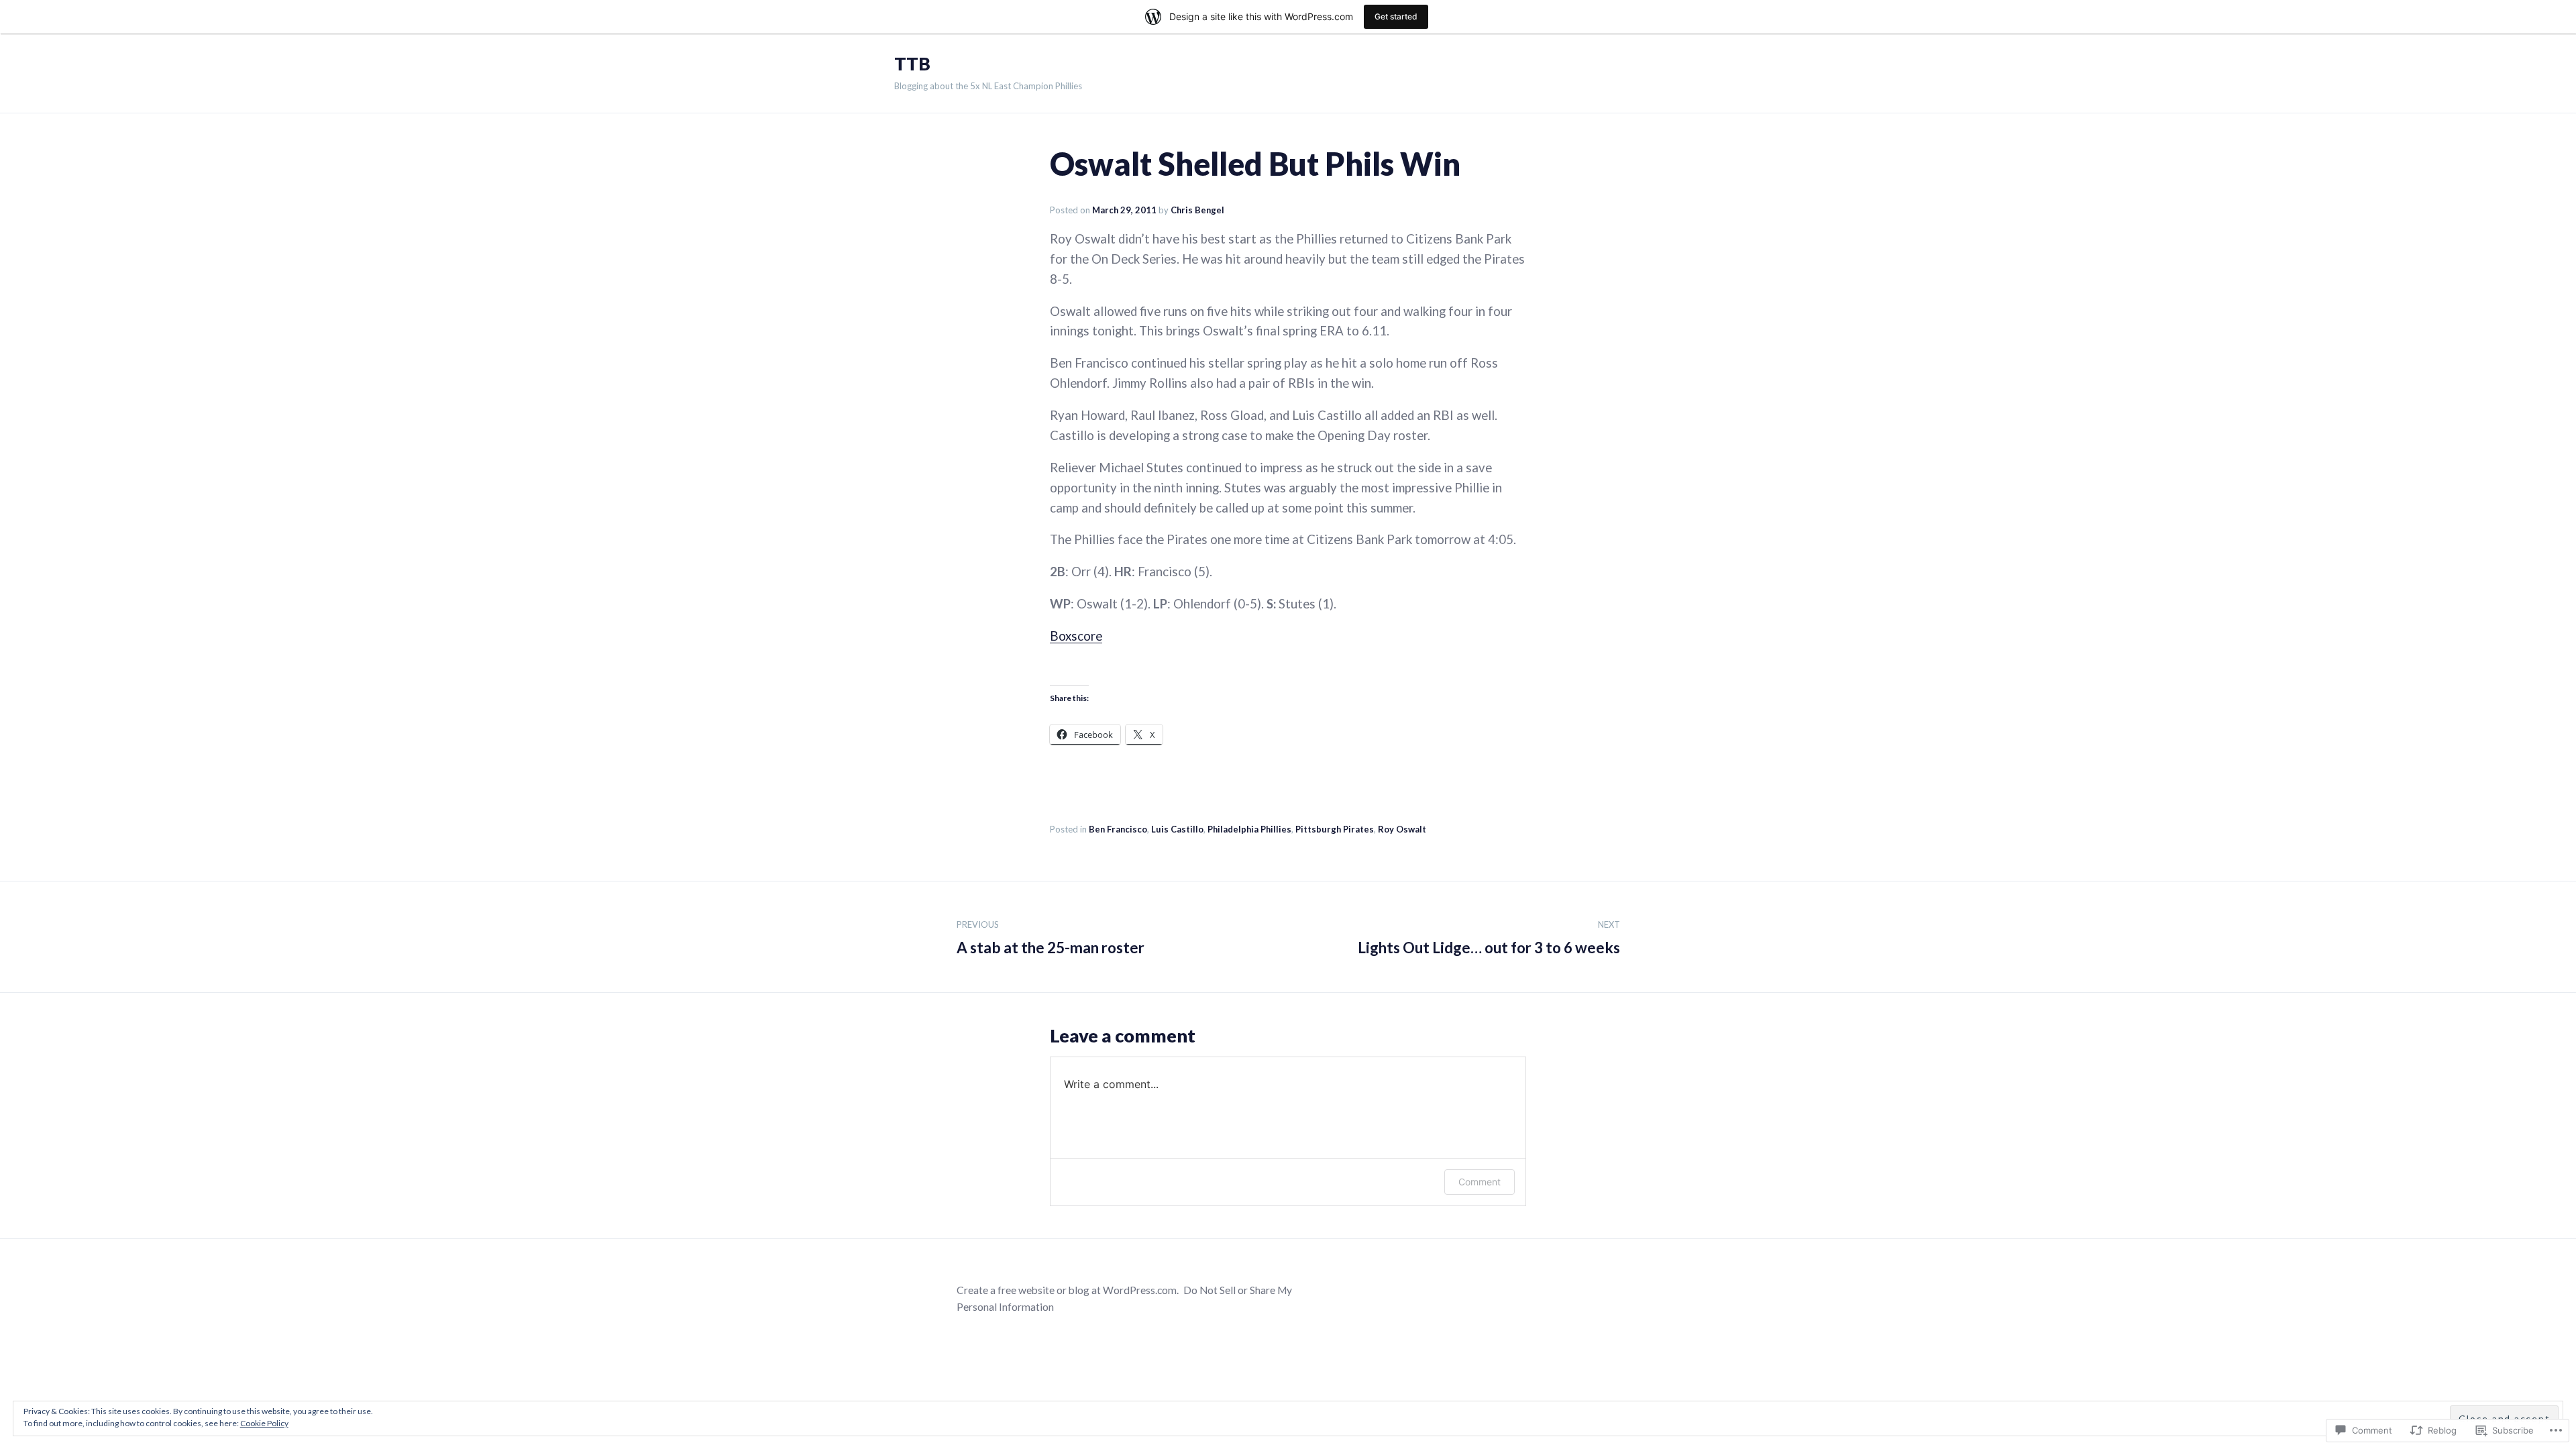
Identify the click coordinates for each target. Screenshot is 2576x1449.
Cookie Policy (264, 1423)
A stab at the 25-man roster (1051, 938)
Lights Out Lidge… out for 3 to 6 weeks (1489, 938)
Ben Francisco (1118, 829)
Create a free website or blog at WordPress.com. (1068, 1290)
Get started (1396, 16)
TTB (912, 64)
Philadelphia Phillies (1249, 829)
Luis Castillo (1177, 829)
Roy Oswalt (1402, 829)
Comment (1480, 1182)
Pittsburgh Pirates (1335, 829)
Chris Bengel (1197, 210)
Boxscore (1076, 636)
